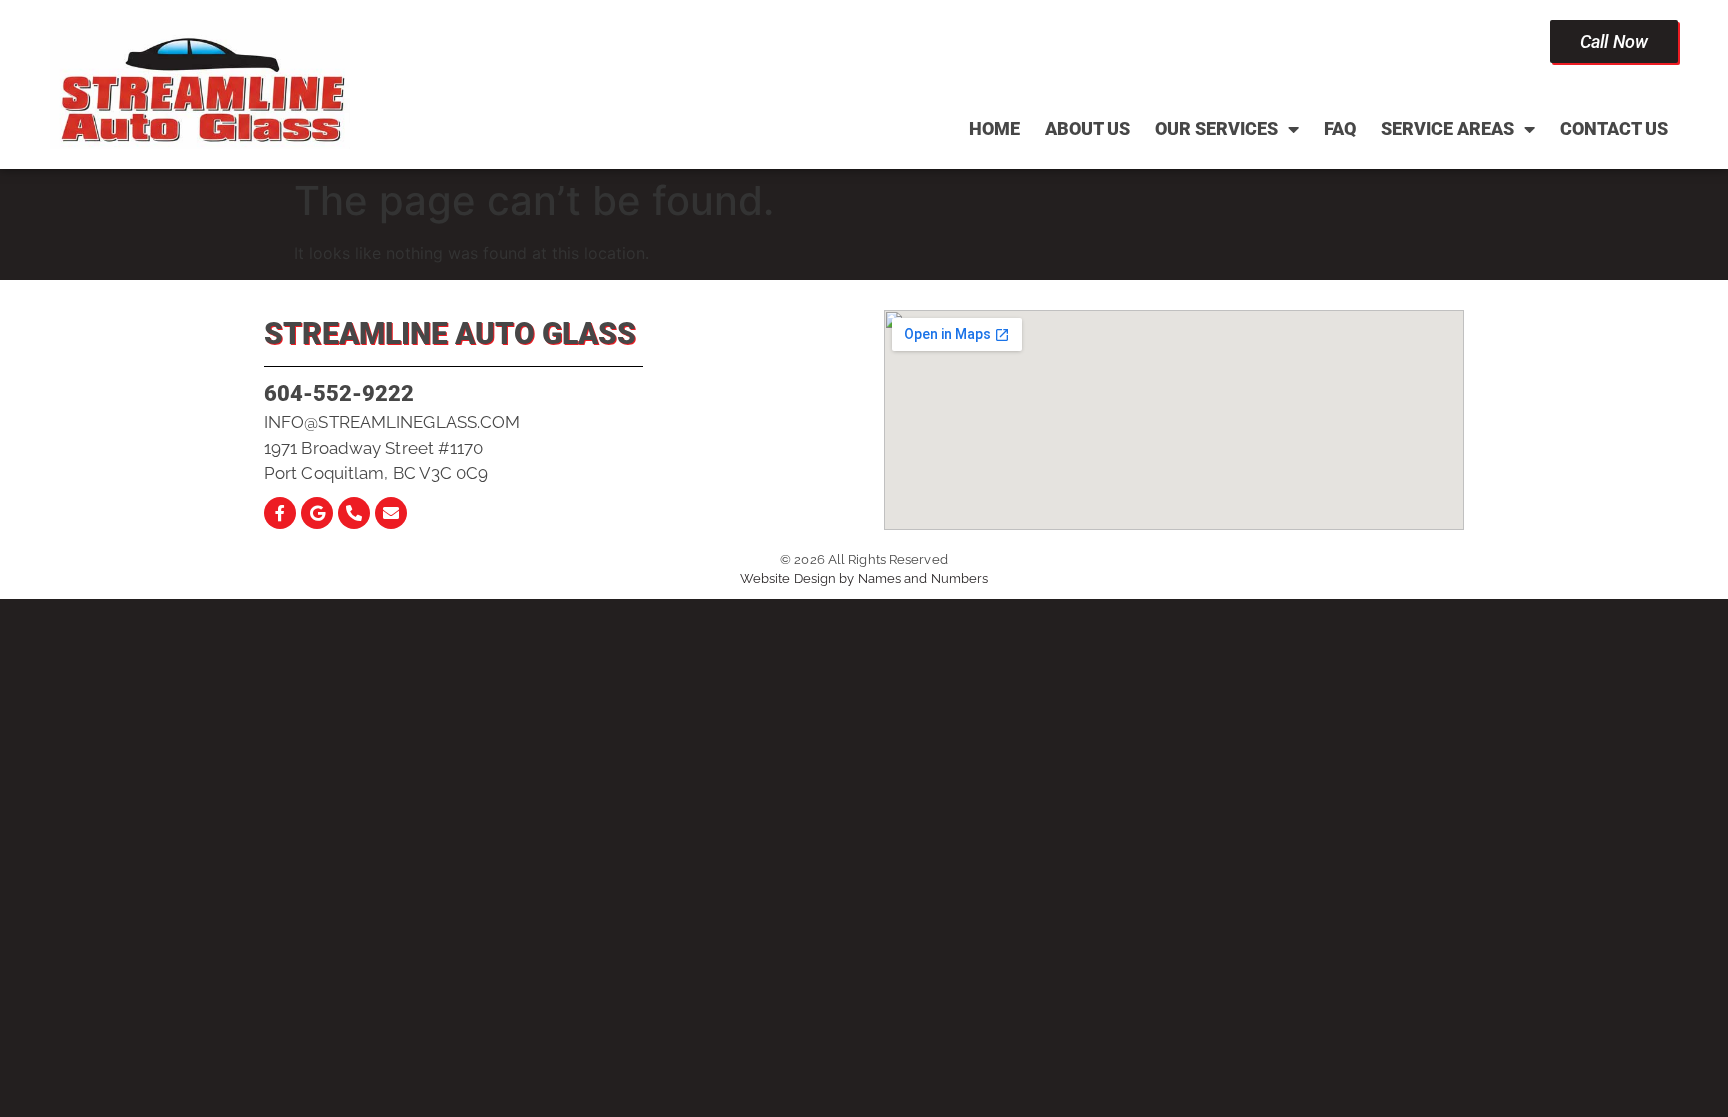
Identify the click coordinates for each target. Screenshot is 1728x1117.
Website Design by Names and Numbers (864, 578)
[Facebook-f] (280, 513)
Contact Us (1614, 128)
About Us (1087, 128)
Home (994, 128)
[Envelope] (391, 513)
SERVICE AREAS (1447, 128)
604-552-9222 (339, 393)
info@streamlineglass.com (392, 422)
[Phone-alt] (354, 513)
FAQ (1340, 128)
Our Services (1216, 128)
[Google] (317, 513)
